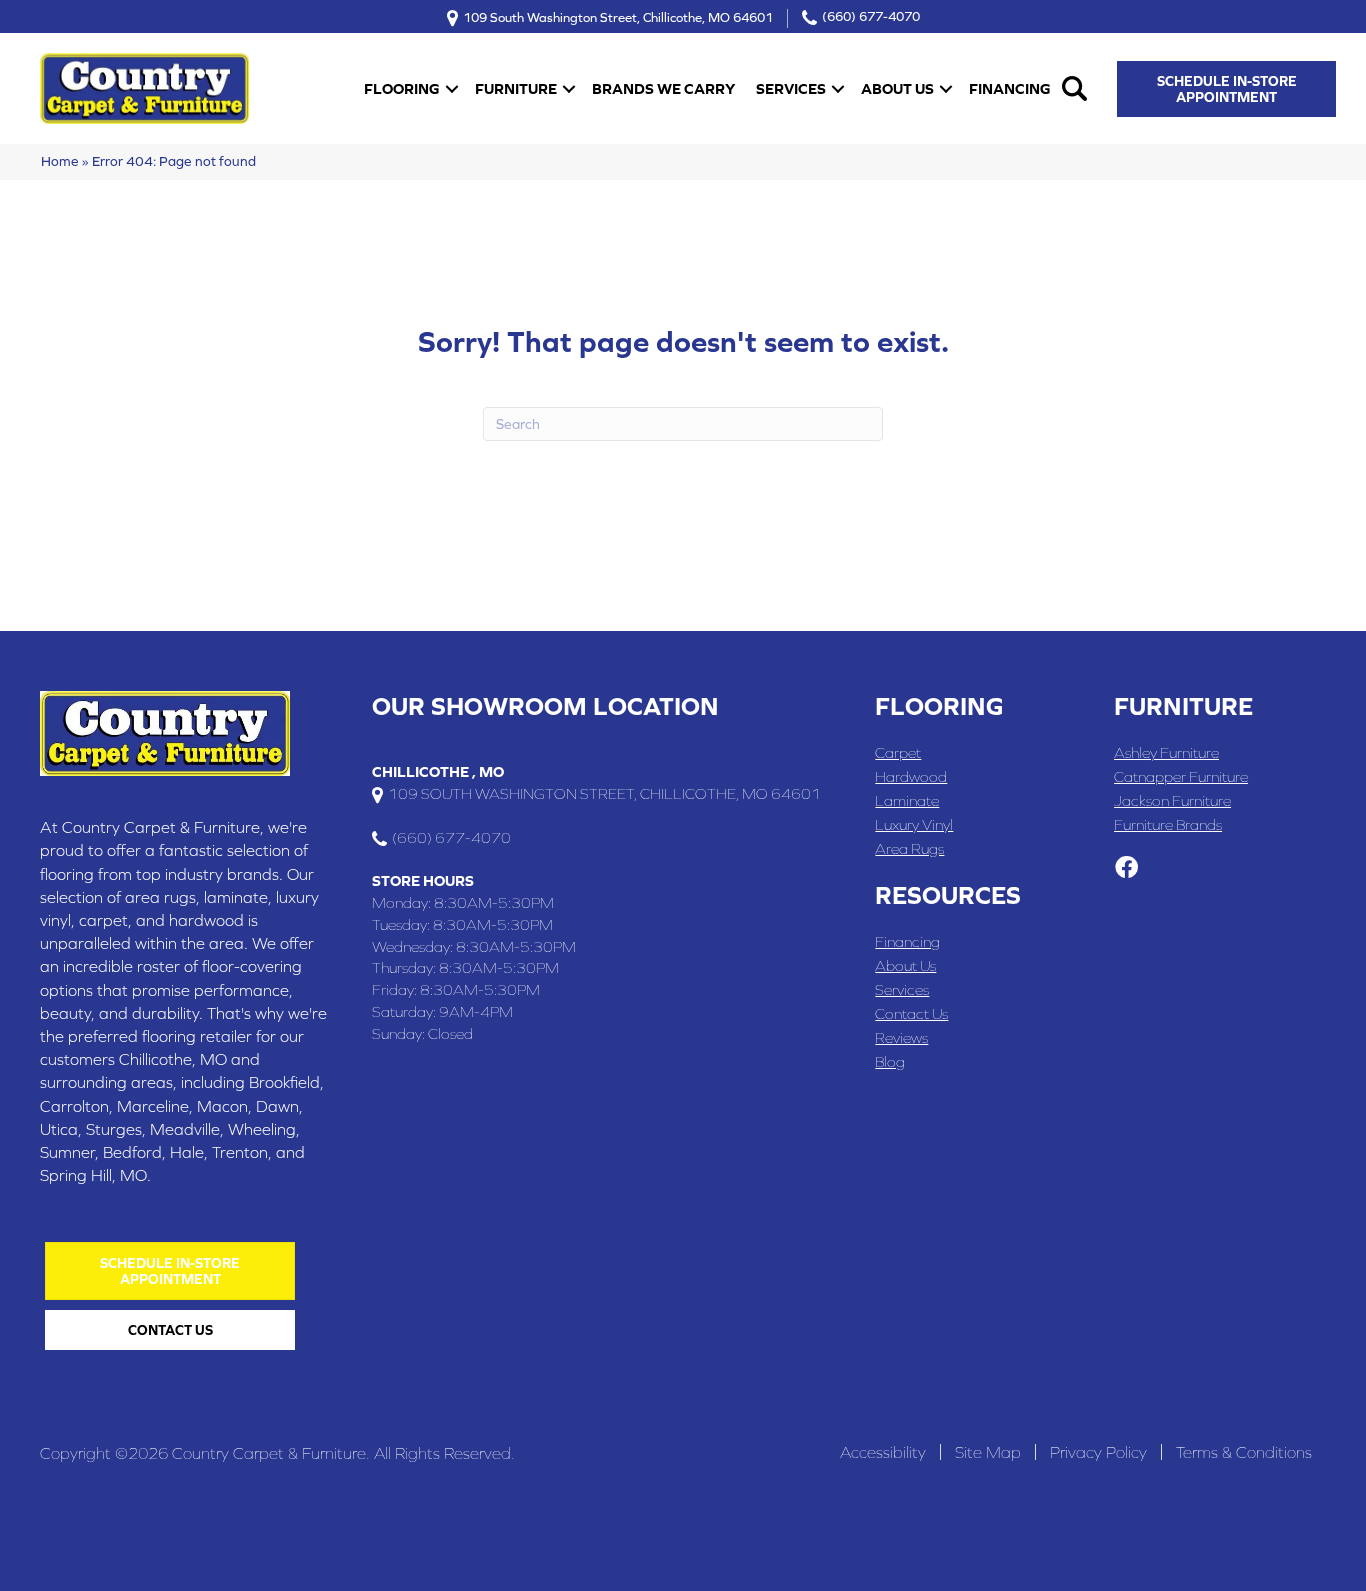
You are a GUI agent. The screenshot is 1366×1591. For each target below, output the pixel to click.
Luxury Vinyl (914, 824)
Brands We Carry (663, 88)
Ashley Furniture (1166, 752)
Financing (1010, 88)
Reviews (901, 1037)
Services (791, 88)
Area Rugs (909, 848)
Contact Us (911, 1013)
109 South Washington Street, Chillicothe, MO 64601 (618, 16)
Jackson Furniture (1172, 800)
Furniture (516, 88)
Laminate (907, 800)
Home (60, 161)
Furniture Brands (1168, 824)
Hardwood (911, 776)
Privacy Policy (1098, 1452)
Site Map (988, 1452)
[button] (452, 88)
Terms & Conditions (1244, 1452)
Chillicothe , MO (438, 771)
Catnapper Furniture (1181, 776)
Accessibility (883, 1452)
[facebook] (1126, 869)
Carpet (898, 752)
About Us (897, 88)
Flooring (402, 88)
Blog (890, 1061)
